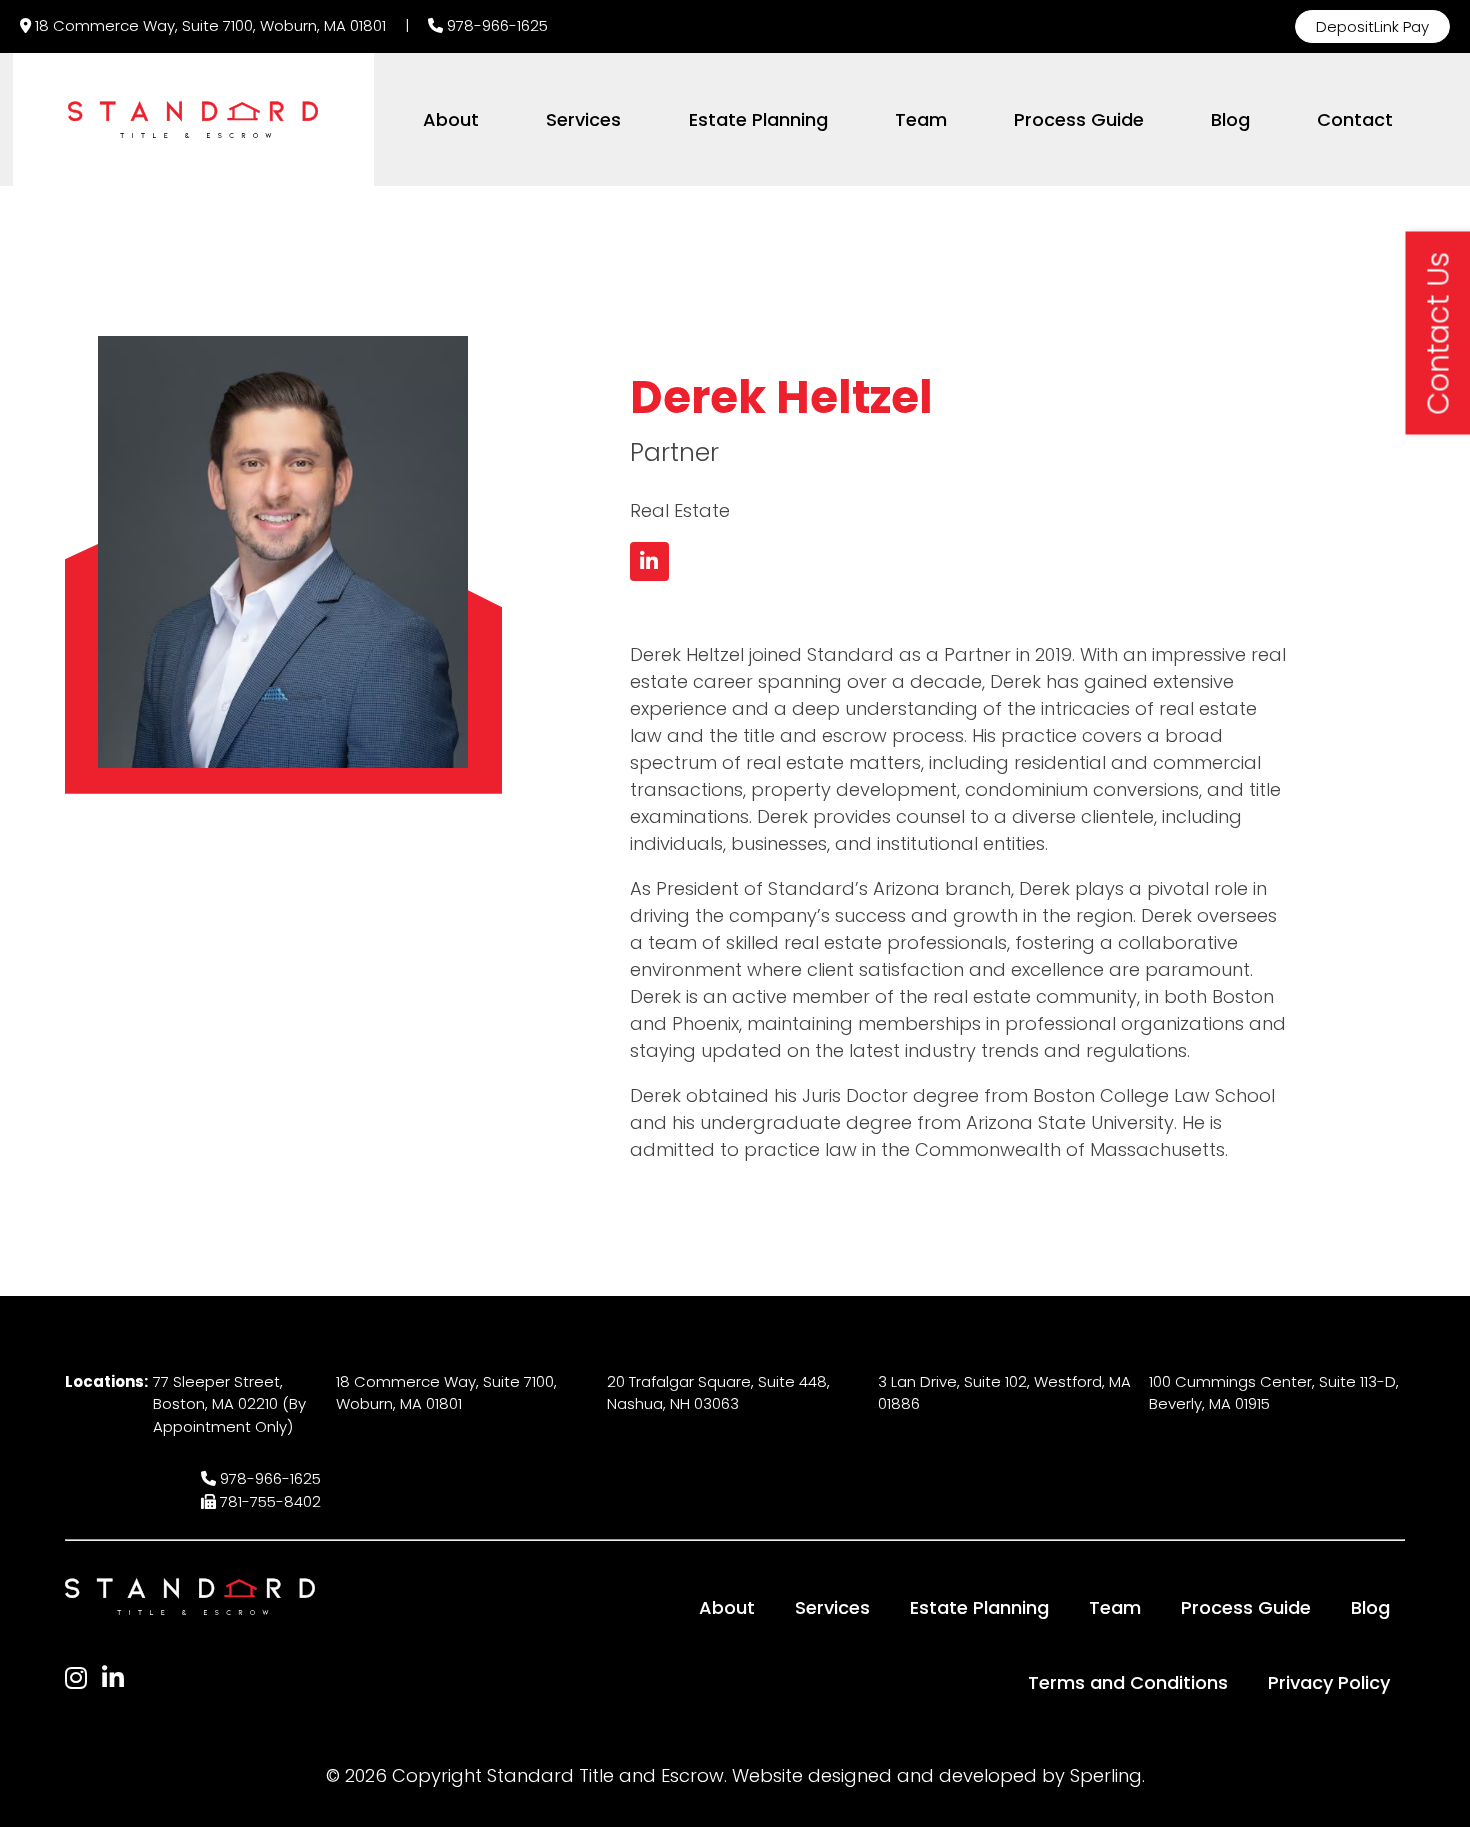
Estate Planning (758, 119)
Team (921, 119)
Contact (1355, 119)
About (451, 119)
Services (583, 119)
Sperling (1106, 1775)
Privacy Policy (1329, 1682)
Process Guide (1079, 119)
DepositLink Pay (1372, 26)
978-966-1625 (497, 25)
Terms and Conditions (1128, 1682)
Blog (1230, 119)
